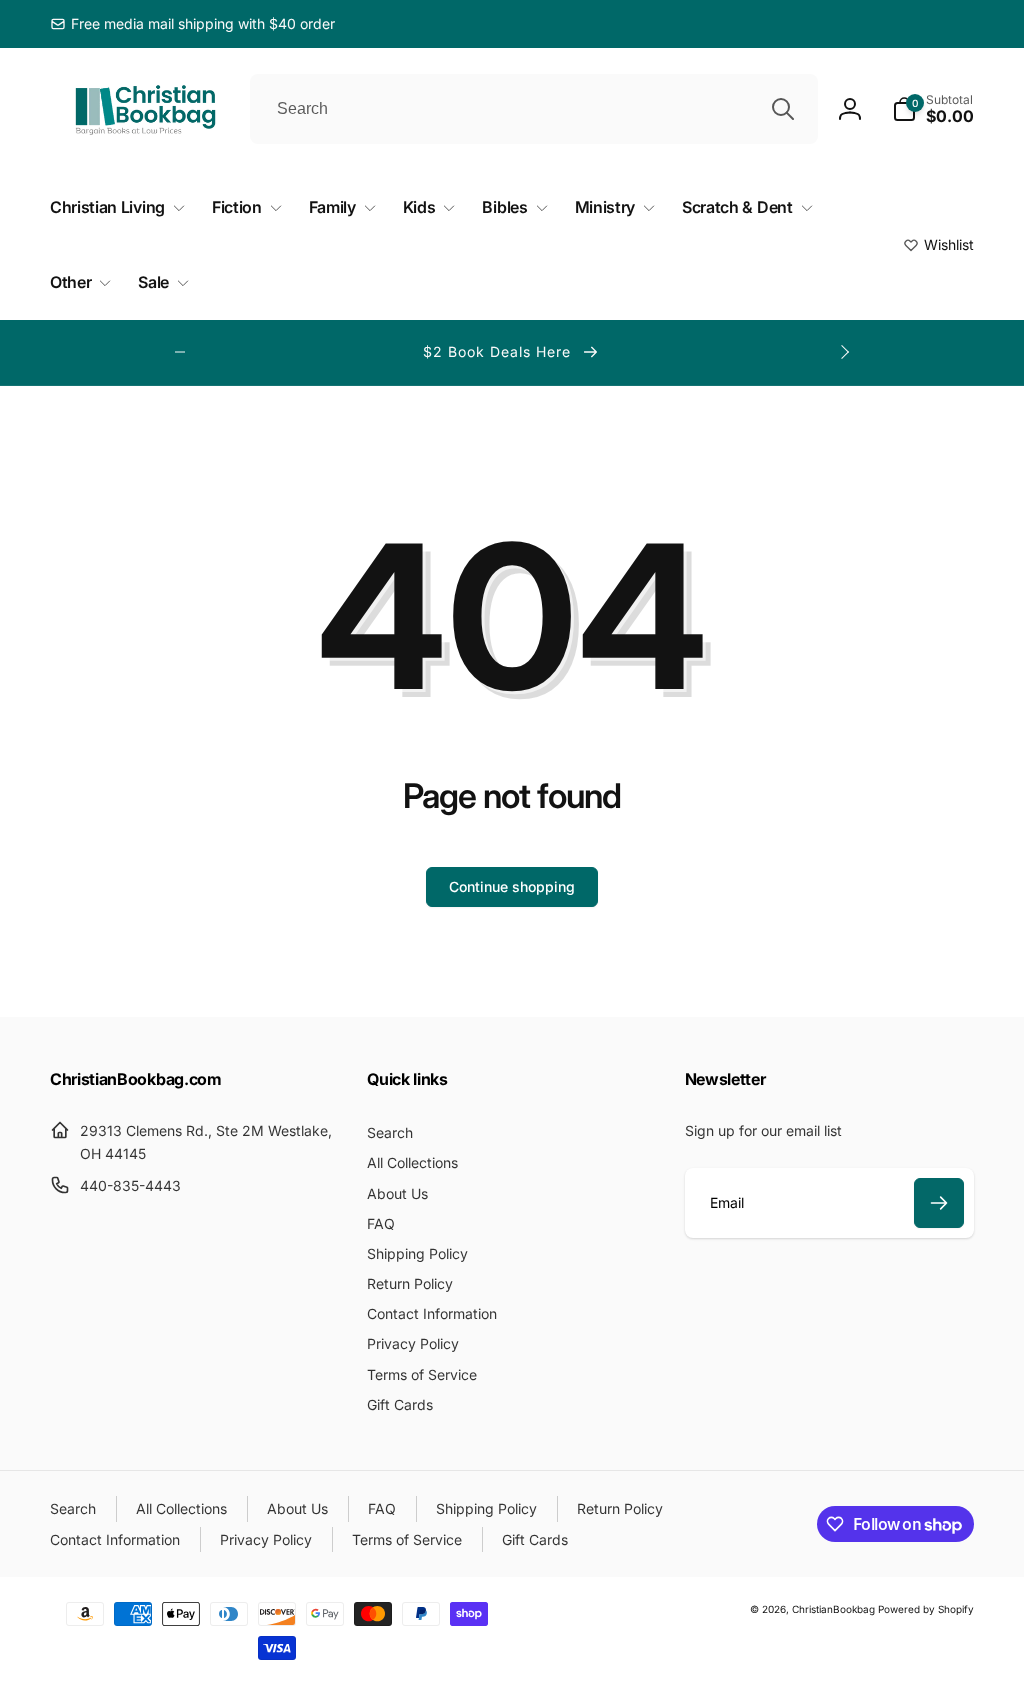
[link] (192, 24)
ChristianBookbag (833, 1609)
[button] (933, 109)
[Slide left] (180, 352)
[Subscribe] (939, 1203)
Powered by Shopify (926, 1609)
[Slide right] (844, 352)
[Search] (783, 109)
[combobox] (534, 109)
